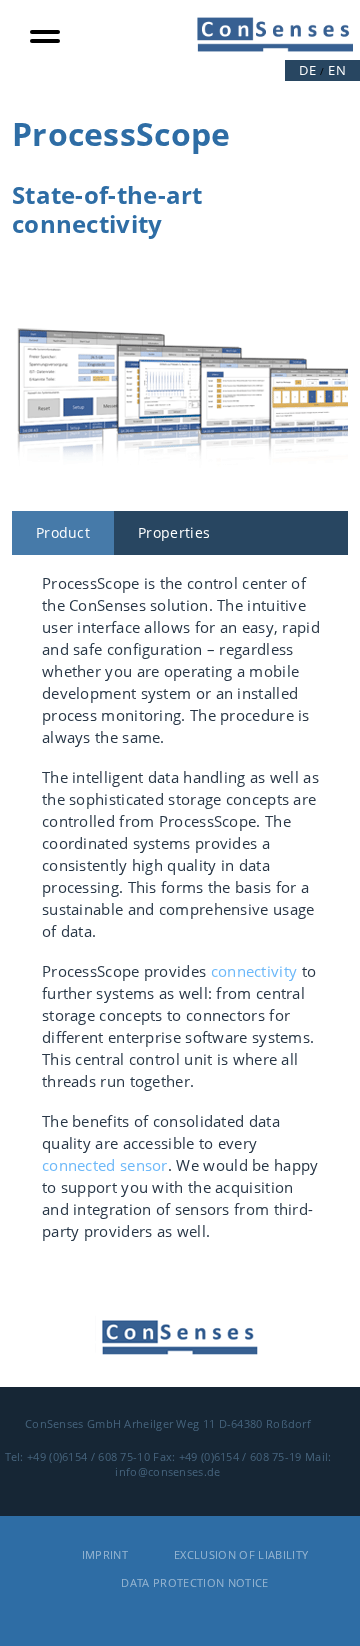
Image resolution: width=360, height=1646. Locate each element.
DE (307, 70)
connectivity (254, 971)
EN (337, 70)
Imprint (105, 1554)
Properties (174, 532)
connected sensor (105, 1165)
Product (63, 532)
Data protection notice (194, 1582)
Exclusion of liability (241, 1554)
